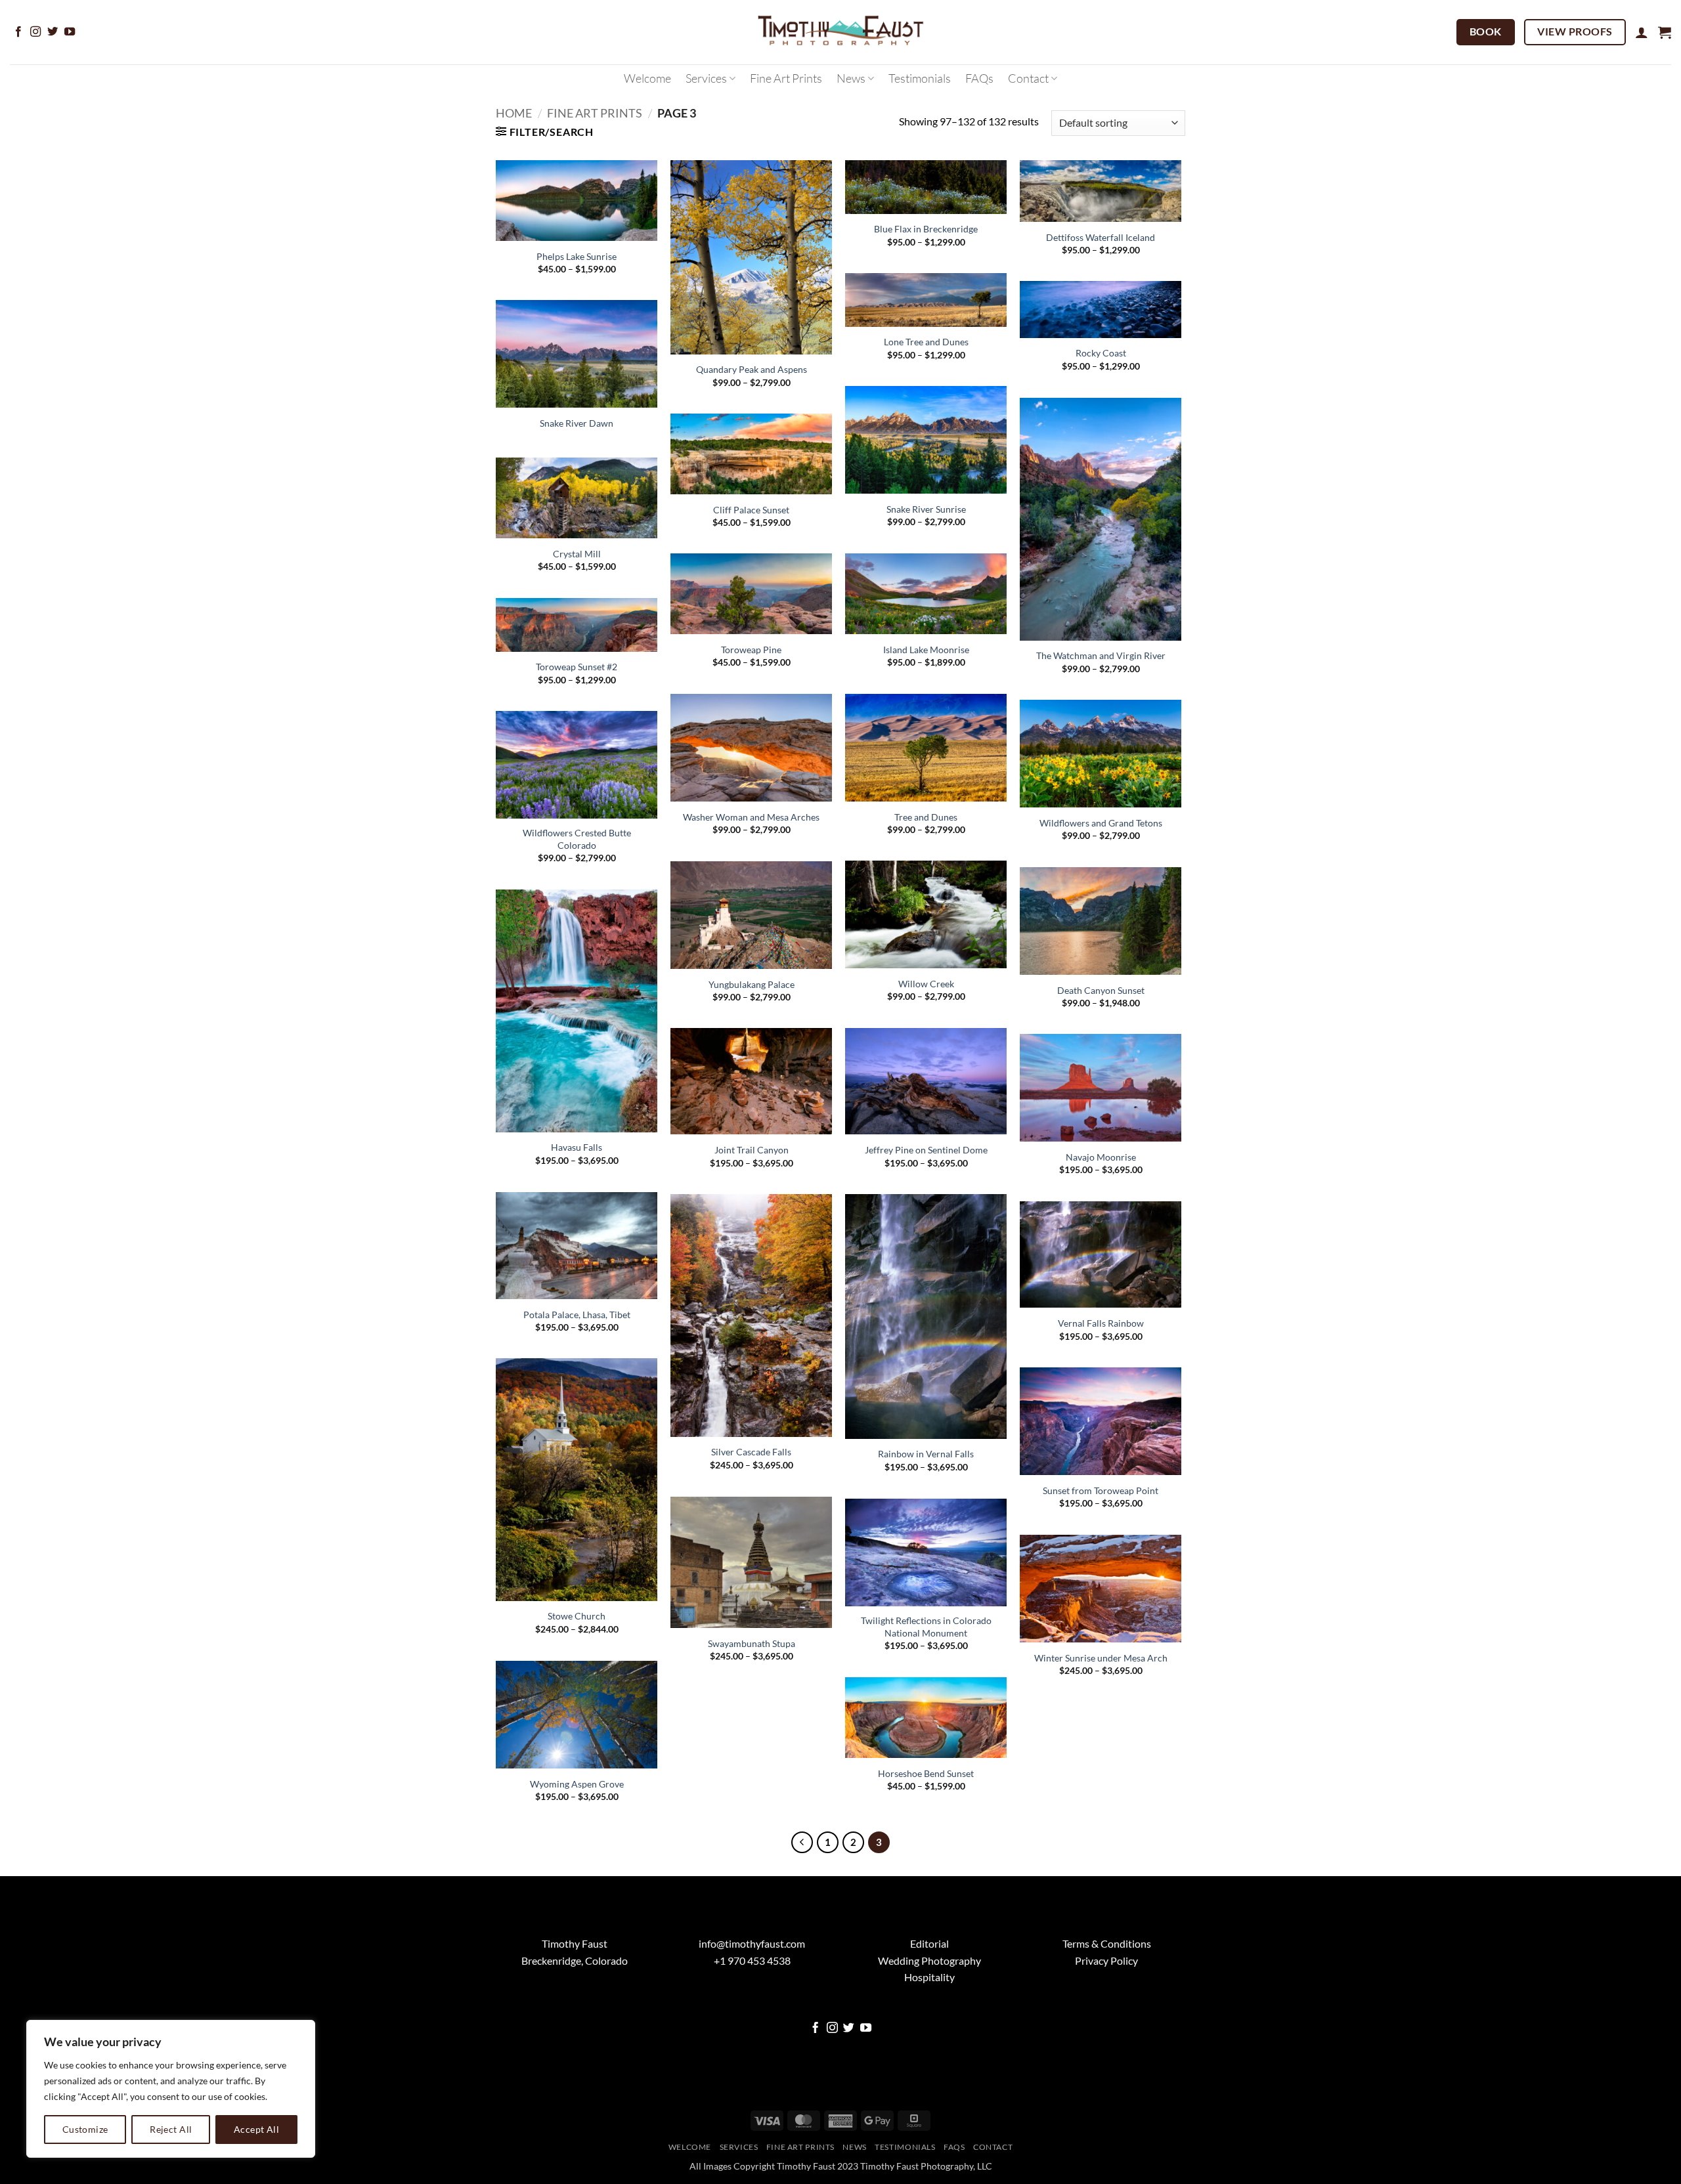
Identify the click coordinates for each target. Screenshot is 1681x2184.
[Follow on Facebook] (18, 32)
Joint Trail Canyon (752, 1150)
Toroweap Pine (751, 650)
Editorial (929, 1943)
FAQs (979, 78)
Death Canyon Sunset (1101, 990)
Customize (85, 2129)
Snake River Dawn (577, 423)
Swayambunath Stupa (752, 1643)
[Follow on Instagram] (35, 32)
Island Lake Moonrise (926, 650)
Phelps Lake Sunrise (577, 256)
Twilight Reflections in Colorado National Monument (926, 1627)
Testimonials (920, 78)
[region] (171, 2089)
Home (514, 113)
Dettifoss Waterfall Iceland (1101, 237)
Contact (1028, 78)
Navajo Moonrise (1101, 1157)
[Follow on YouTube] (70, 32)
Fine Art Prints (786, 78)
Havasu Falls (577, 1147)
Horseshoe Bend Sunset (926, 1773)
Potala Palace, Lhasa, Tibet (577, 1315)
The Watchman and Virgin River (1101, 655)
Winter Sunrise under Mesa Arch (1101, 1658)
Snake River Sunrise (926, 509)
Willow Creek (926, 984)
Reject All (171, 2129)
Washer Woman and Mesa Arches (751, 817)
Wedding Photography (929, 1960)
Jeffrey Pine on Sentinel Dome (926, 1150)
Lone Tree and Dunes (926, 342)
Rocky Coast (1101, 353)
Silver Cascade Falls (751, 1452)
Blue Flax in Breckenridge (926, 229)
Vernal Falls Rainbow (1101, 1323)
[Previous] (802, 1843)
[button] (1642, 32)
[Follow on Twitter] (53, 32)
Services (706, 78)
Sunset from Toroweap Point (1101, 1490)
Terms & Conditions (1107, 1943)
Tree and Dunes (926, 817)
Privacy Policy (1106, 1960)
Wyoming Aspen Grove (577, 1784)
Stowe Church (577, 1616)
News (851, 78)
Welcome (647, 78)
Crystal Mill (577, 554)
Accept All (256, 2129)
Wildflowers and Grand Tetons (1101, 823)
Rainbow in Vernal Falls (926, 1454)
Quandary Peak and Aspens (752, 369)
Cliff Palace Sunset (751, 510)
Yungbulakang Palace (752, 984)
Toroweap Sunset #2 (577, 667)
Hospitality (929, 1977)
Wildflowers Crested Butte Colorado (577, 839)
